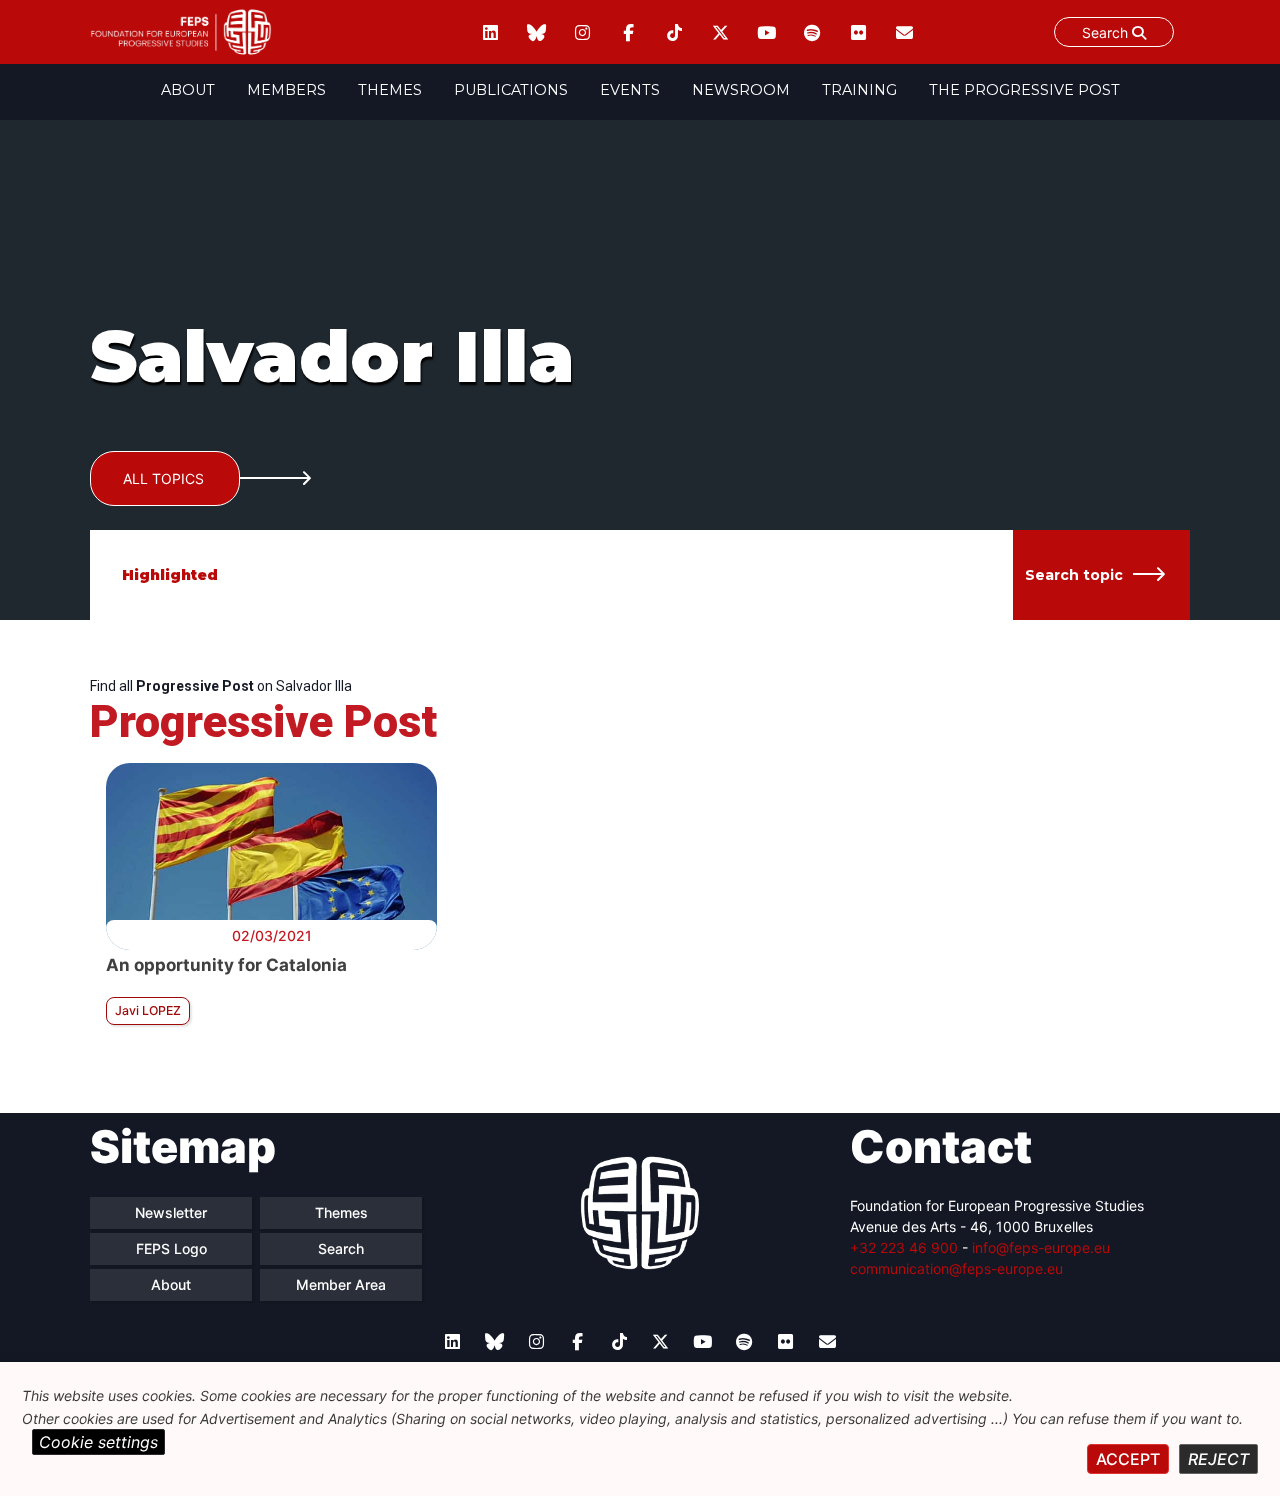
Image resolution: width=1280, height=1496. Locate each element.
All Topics (163, 478)
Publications (511, 90)
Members (286, 90)
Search (1107, 32)
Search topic (1074, 575)
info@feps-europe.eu (1041, 1247)
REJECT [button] (1218, 1459)
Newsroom (741, 90)
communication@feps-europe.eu (956, 1268)
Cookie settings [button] (98, 1442)
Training (859, 90)
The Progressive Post (1024, 90)
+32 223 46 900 (904, 1247)
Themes (390, 90)
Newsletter (171, 1212)
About (188, 90)
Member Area (341, 1284)
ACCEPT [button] (1128, 1459)
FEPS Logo (171, 1248)
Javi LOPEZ (148, 1010)
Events (630, 90)
